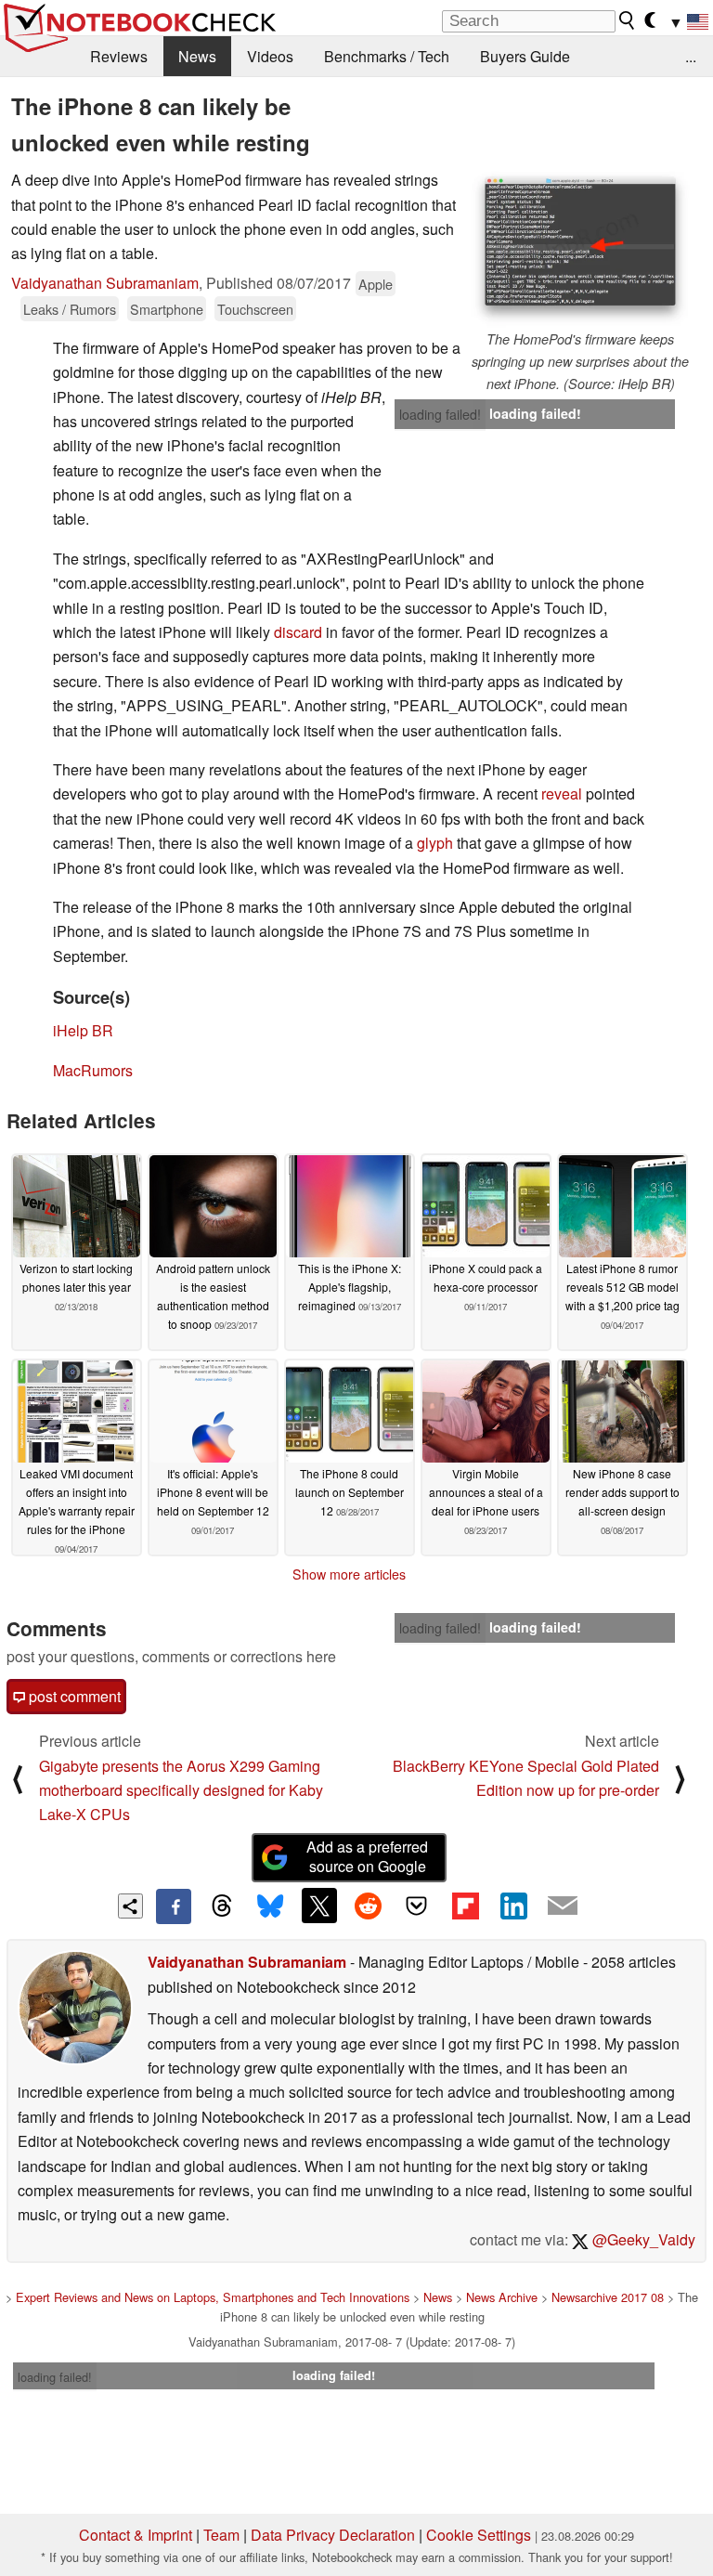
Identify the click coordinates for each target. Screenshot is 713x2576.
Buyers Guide (525, 56)
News (197, 56)
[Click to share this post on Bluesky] (270, 1906)
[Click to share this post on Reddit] (368, 1906)
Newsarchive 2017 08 (608, 2297)
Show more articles (349, 1574)
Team (221, 2535)
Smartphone (167, 309)
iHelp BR (83, 1030)
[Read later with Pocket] (417, 1906)
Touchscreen (255, 309)
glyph (435, 843)
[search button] (628, 20)
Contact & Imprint (136, 2535)
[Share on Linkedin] (513, 1906)
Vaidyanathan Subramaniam (105, 283)
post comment (73, 1696)
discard (298, 632)
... (691, 56)
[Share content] (130, 1906)
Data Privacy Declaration (333, 2535)
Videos (270, 56)
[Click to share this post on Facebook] (174, 1906)
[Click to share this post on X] (319, 1906)
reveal (562, 794)
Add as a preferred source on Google (367, 1856)
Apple (376, 284)
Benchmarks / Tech (387, 56)
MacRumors (93, 1070)
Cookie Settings (479, 2535)
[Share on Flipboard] (465, 1906)
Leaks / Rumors (70, 309)
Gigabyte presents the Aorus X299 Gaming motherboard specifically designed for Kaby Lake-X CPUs (181, 1790)
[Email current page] (563, 1906)
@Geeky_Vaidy (642, 2239)
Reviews (119, 56)
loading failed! (440, 414)
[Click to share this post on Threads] (222, 1906)
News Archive (502, 2297)
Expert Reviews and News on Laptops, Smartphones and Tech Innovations (213, 2297)
